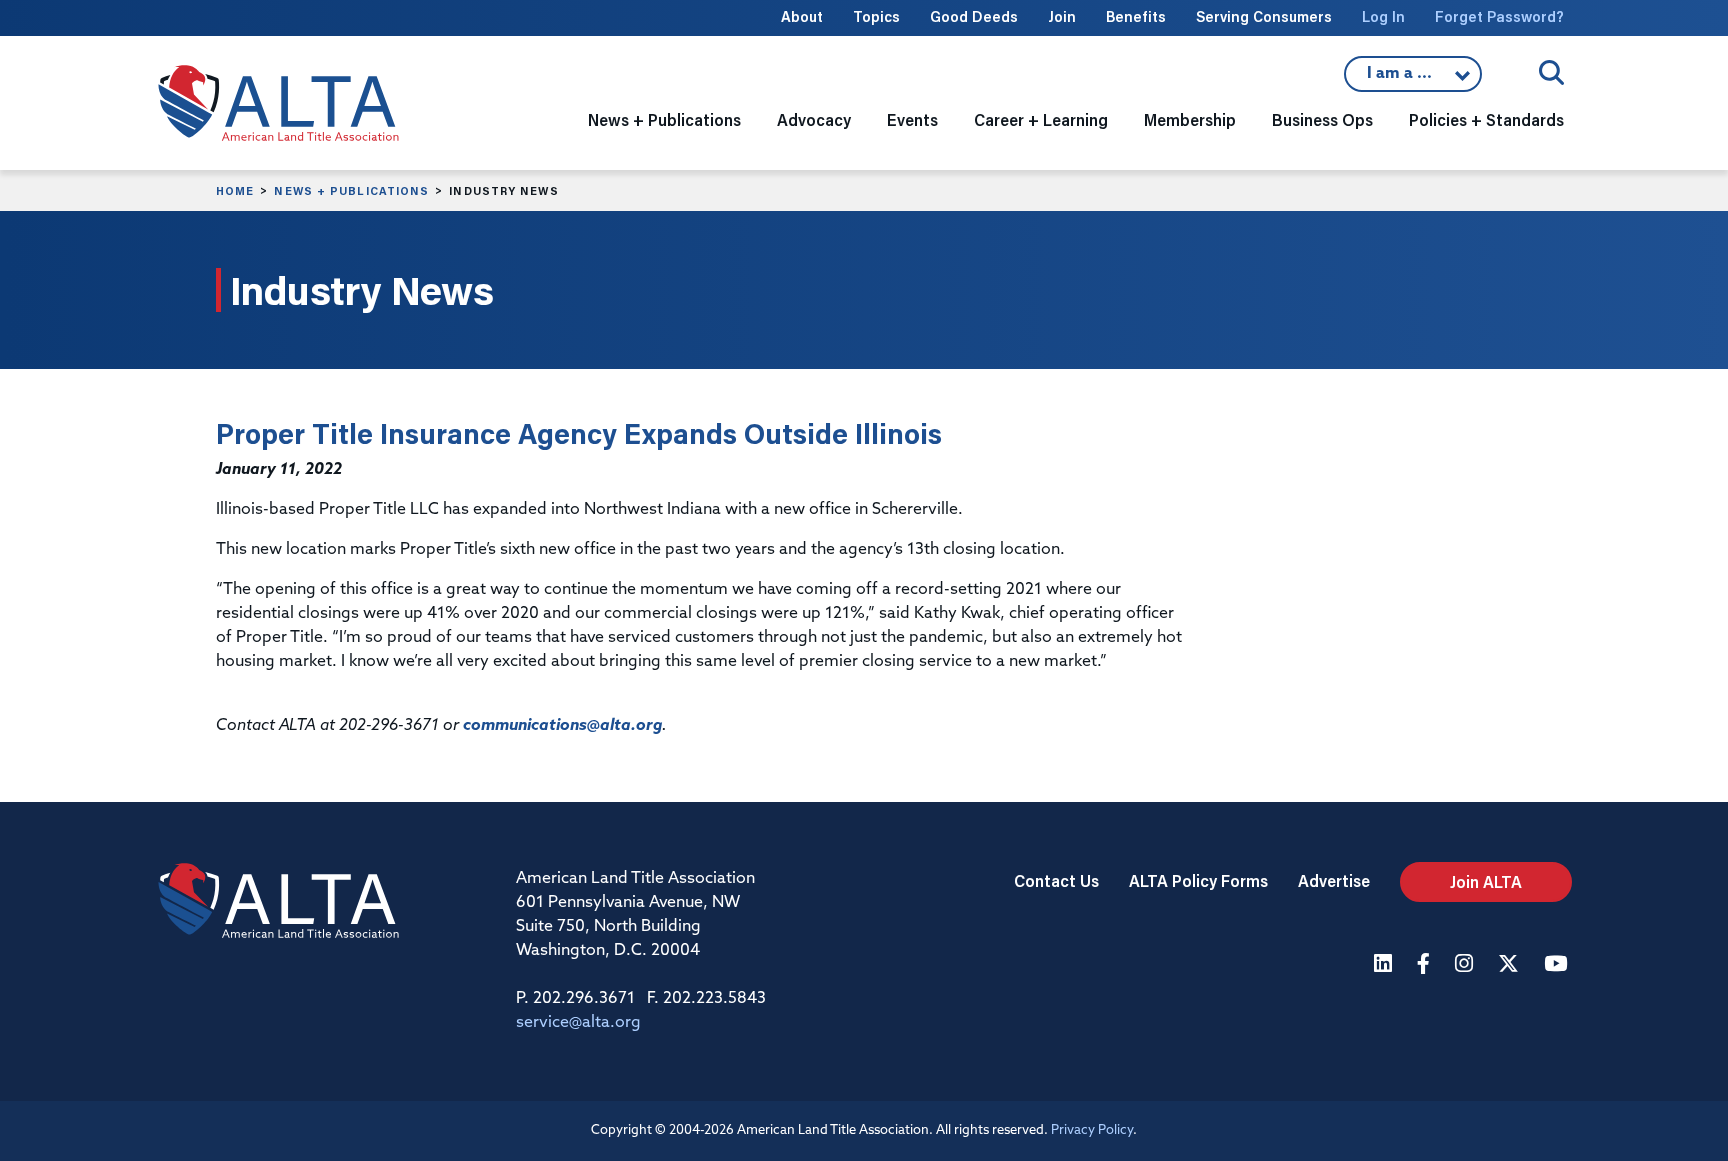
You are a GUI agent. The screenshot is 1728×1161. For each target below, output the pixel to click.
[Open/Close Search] (1551, 72)
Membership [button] (1190, 119)
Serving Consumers (1264, 16)
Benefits (1136, 16)
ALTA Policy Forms (1198, 880)
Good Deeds (974, 16)
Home (235, 191)
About (802, 16)
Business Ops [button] (1322, 119)
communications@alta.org (562, 726)
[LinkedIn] (1385, 965)
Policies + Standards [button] (1486, 119)
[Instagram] (1466, 965)
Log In (1383, 16)
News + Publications (351, 191)
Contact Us (1056, 880)
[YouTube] (1558, 965)
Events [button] (912, 119)
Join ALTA (1486, 881)
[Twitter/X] (1511, 965)
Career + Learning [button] (1041, 119)
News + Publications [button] (664, 119)
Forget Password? (1499, 16)
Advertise (1334, 880)
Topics (876, 16)
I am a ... (1413, 79)
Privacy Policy (1092, 1130)
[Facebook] (1426, 965)
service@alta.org (578, 1023)
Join (1062, 16)
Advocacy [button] (814, 119)
